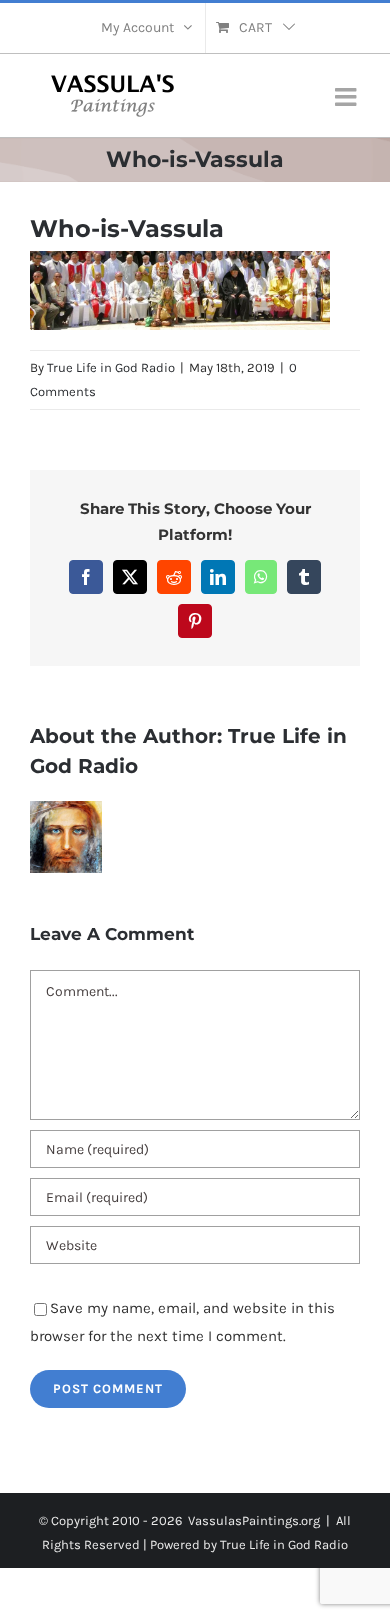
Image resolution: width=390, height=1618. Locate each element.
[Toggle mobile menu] (347, 96)
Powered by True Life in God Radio (249, 1544)
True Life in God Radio (111, 367)
